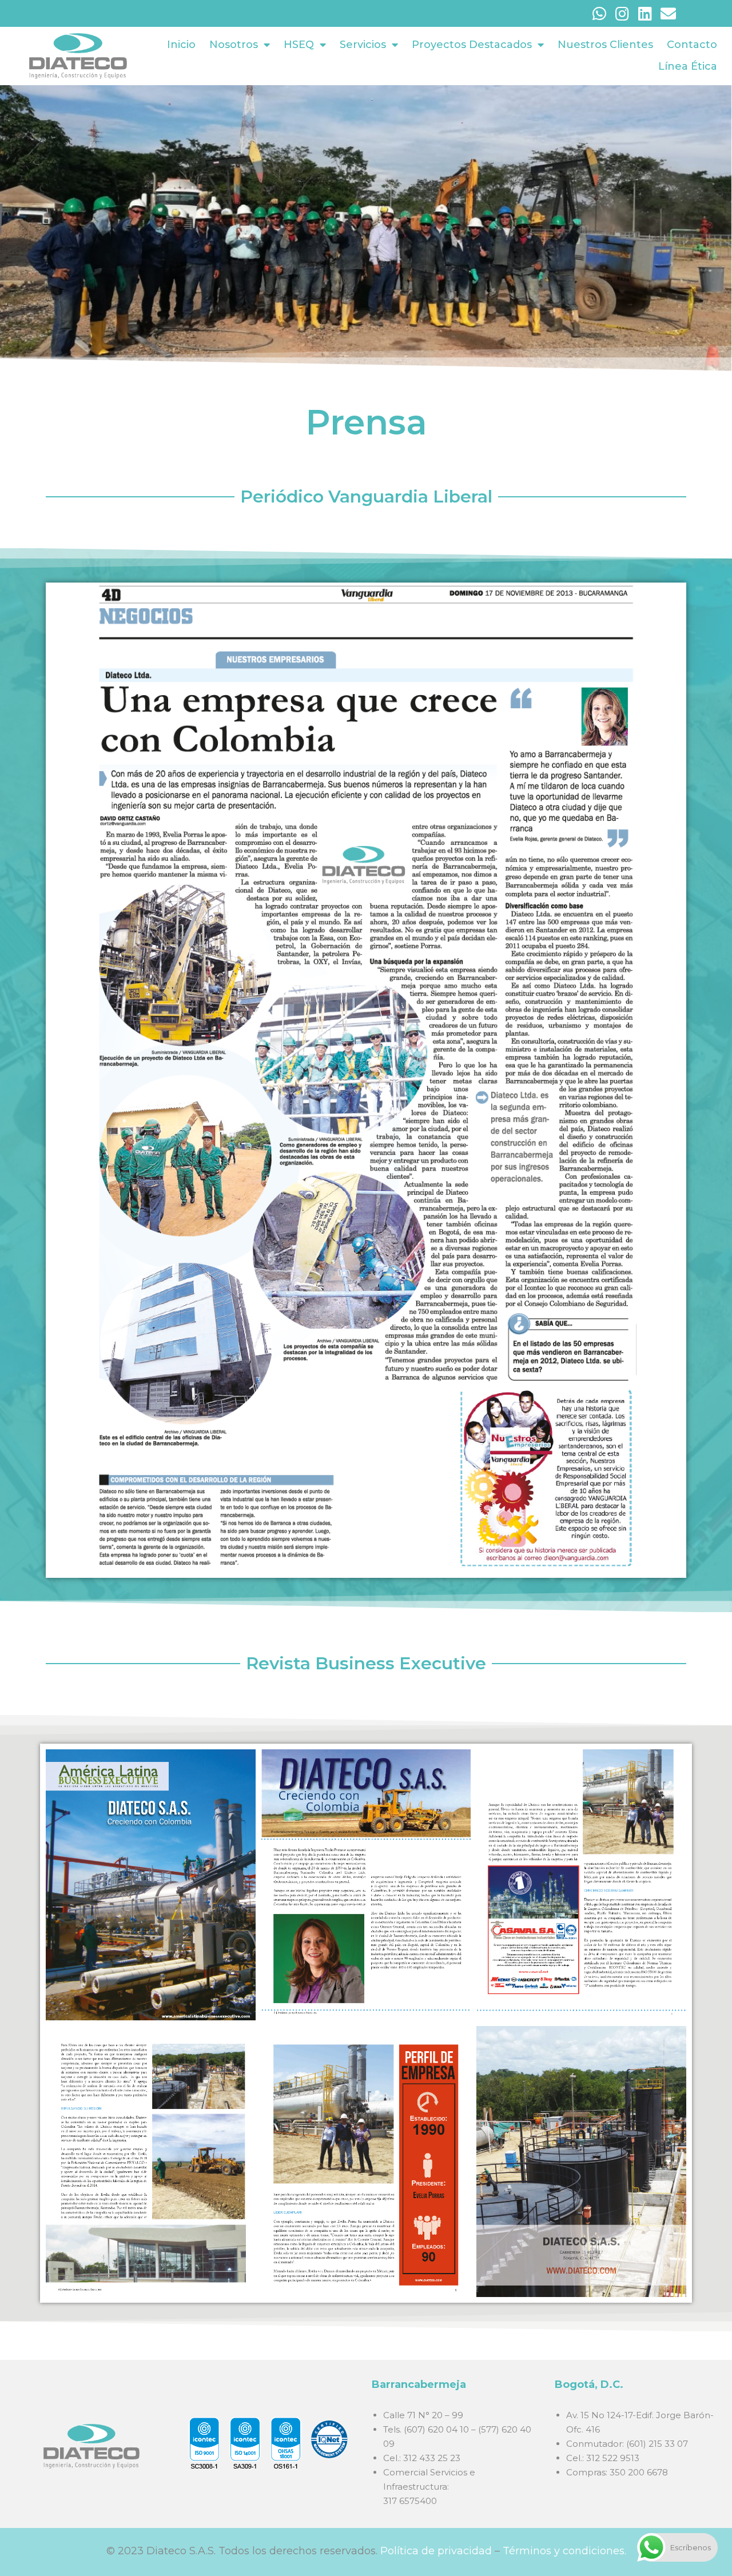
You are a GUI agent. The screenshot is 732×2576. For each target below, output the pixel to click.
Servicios (363, 45)
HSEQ (299, 45)
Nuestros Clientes (605, 45)
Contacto (692, 45)
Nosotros (234, 45)
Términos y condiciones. (564, 2551)
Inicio (181, 45)
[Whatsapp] (600, 13)
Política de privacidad (436, 2551)
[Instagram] (622, 13)
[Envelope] (668, 13)
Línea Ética (688, 66)
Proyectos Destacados (472, 45)
